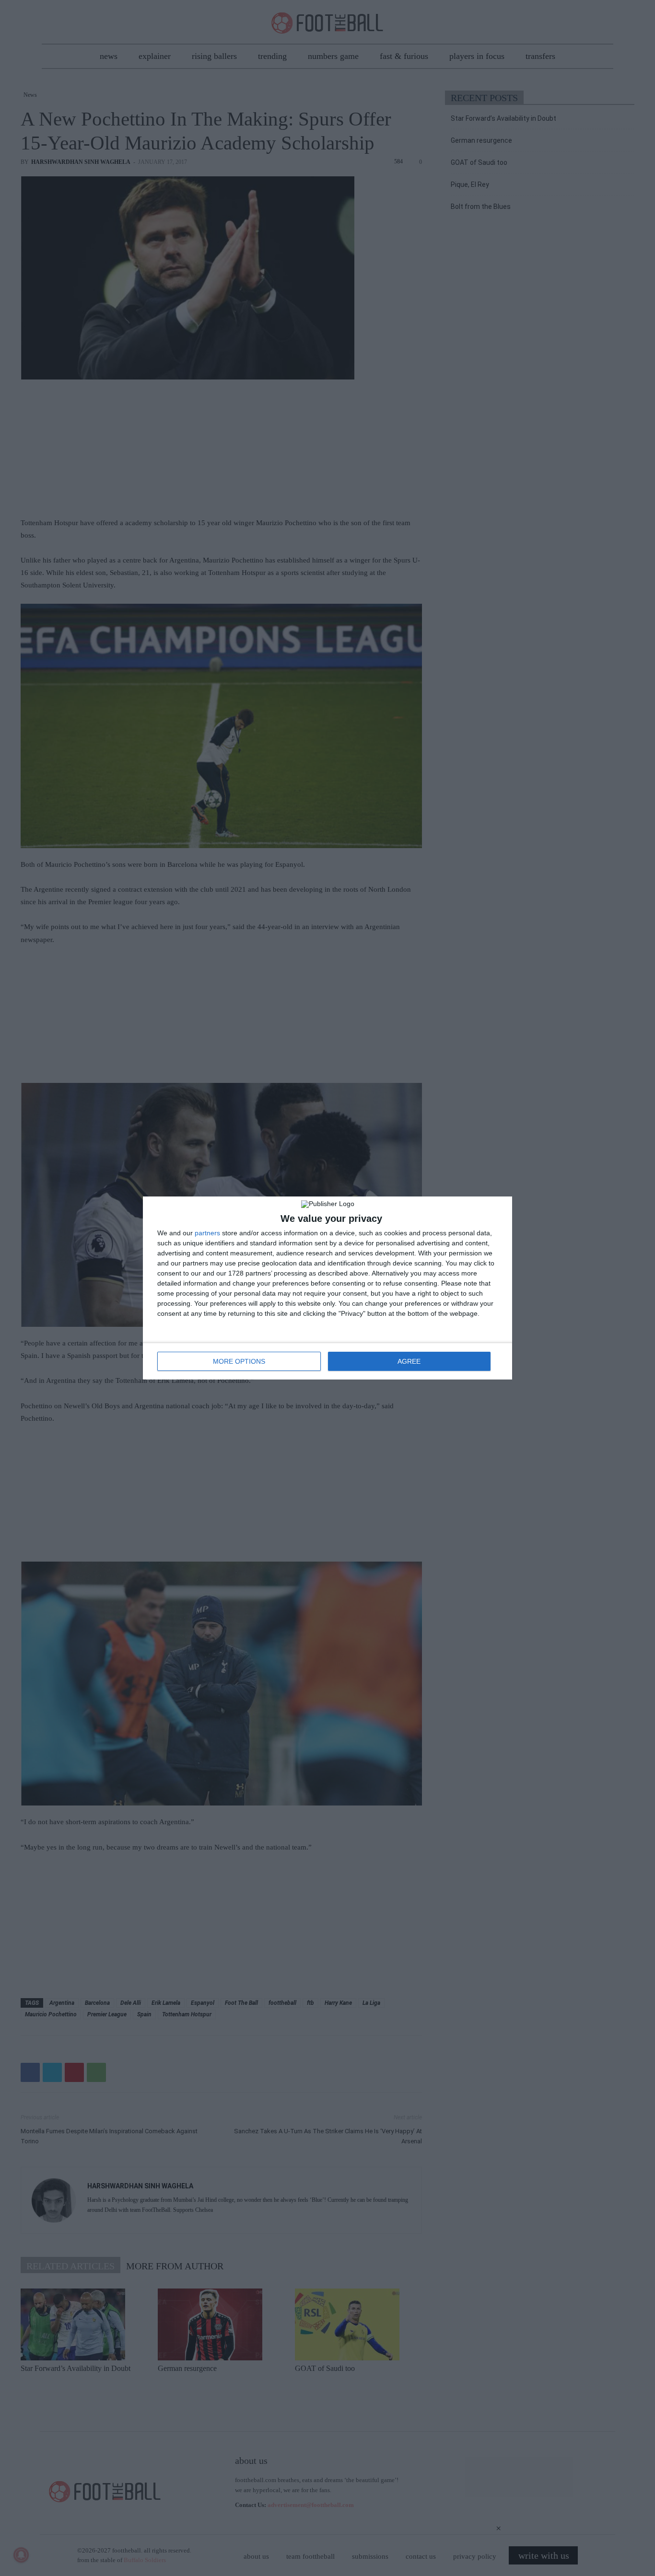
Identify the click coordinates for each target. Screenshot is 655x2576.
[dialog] (327, 1288)
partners (207, 1233)
